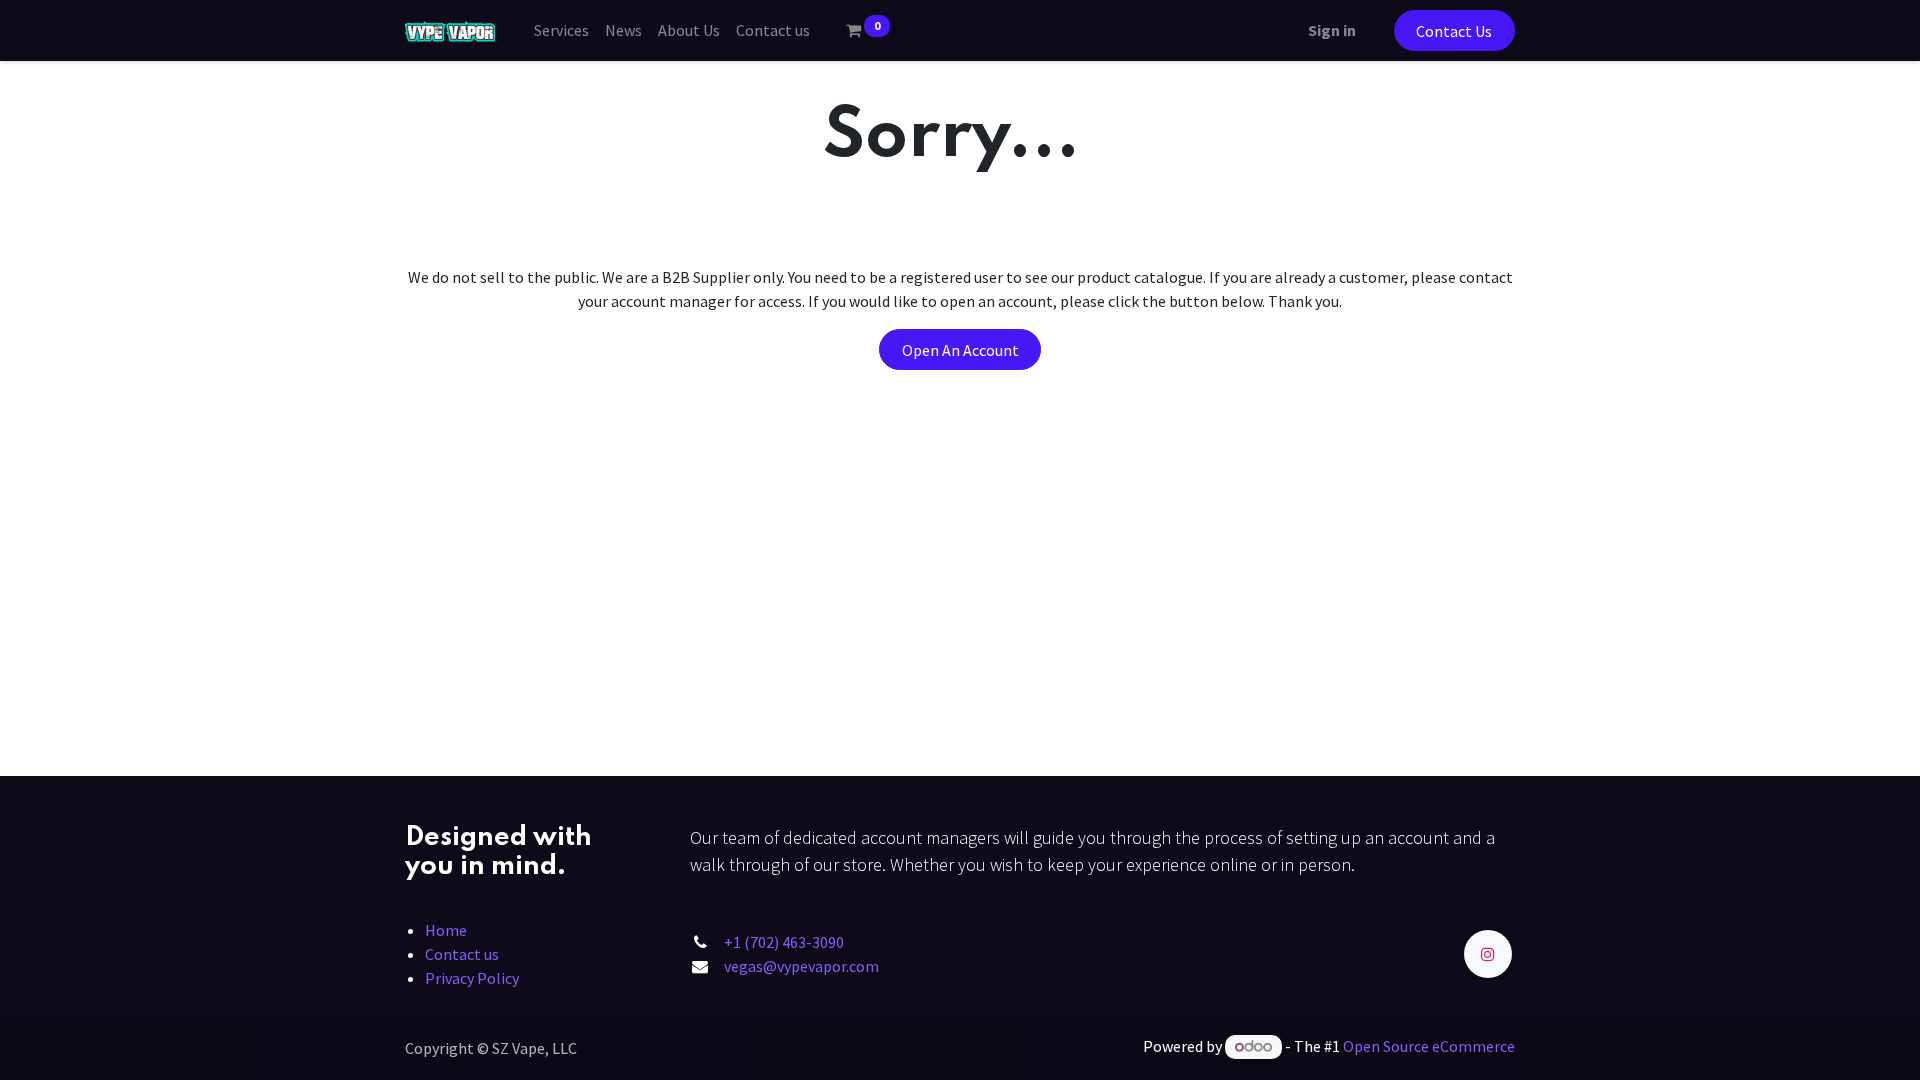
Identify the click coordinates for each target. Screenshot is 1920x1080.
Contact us (462, 954)
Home (446, 930)
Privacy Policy (472, 978)
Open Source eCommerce (1429, 1046)
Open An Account (960, 350)
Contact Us (1454, 31)
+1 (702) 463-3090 (784, 942)
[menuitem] (561, 30)
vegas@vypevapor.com (801, 966)
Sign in (1332, 30)
